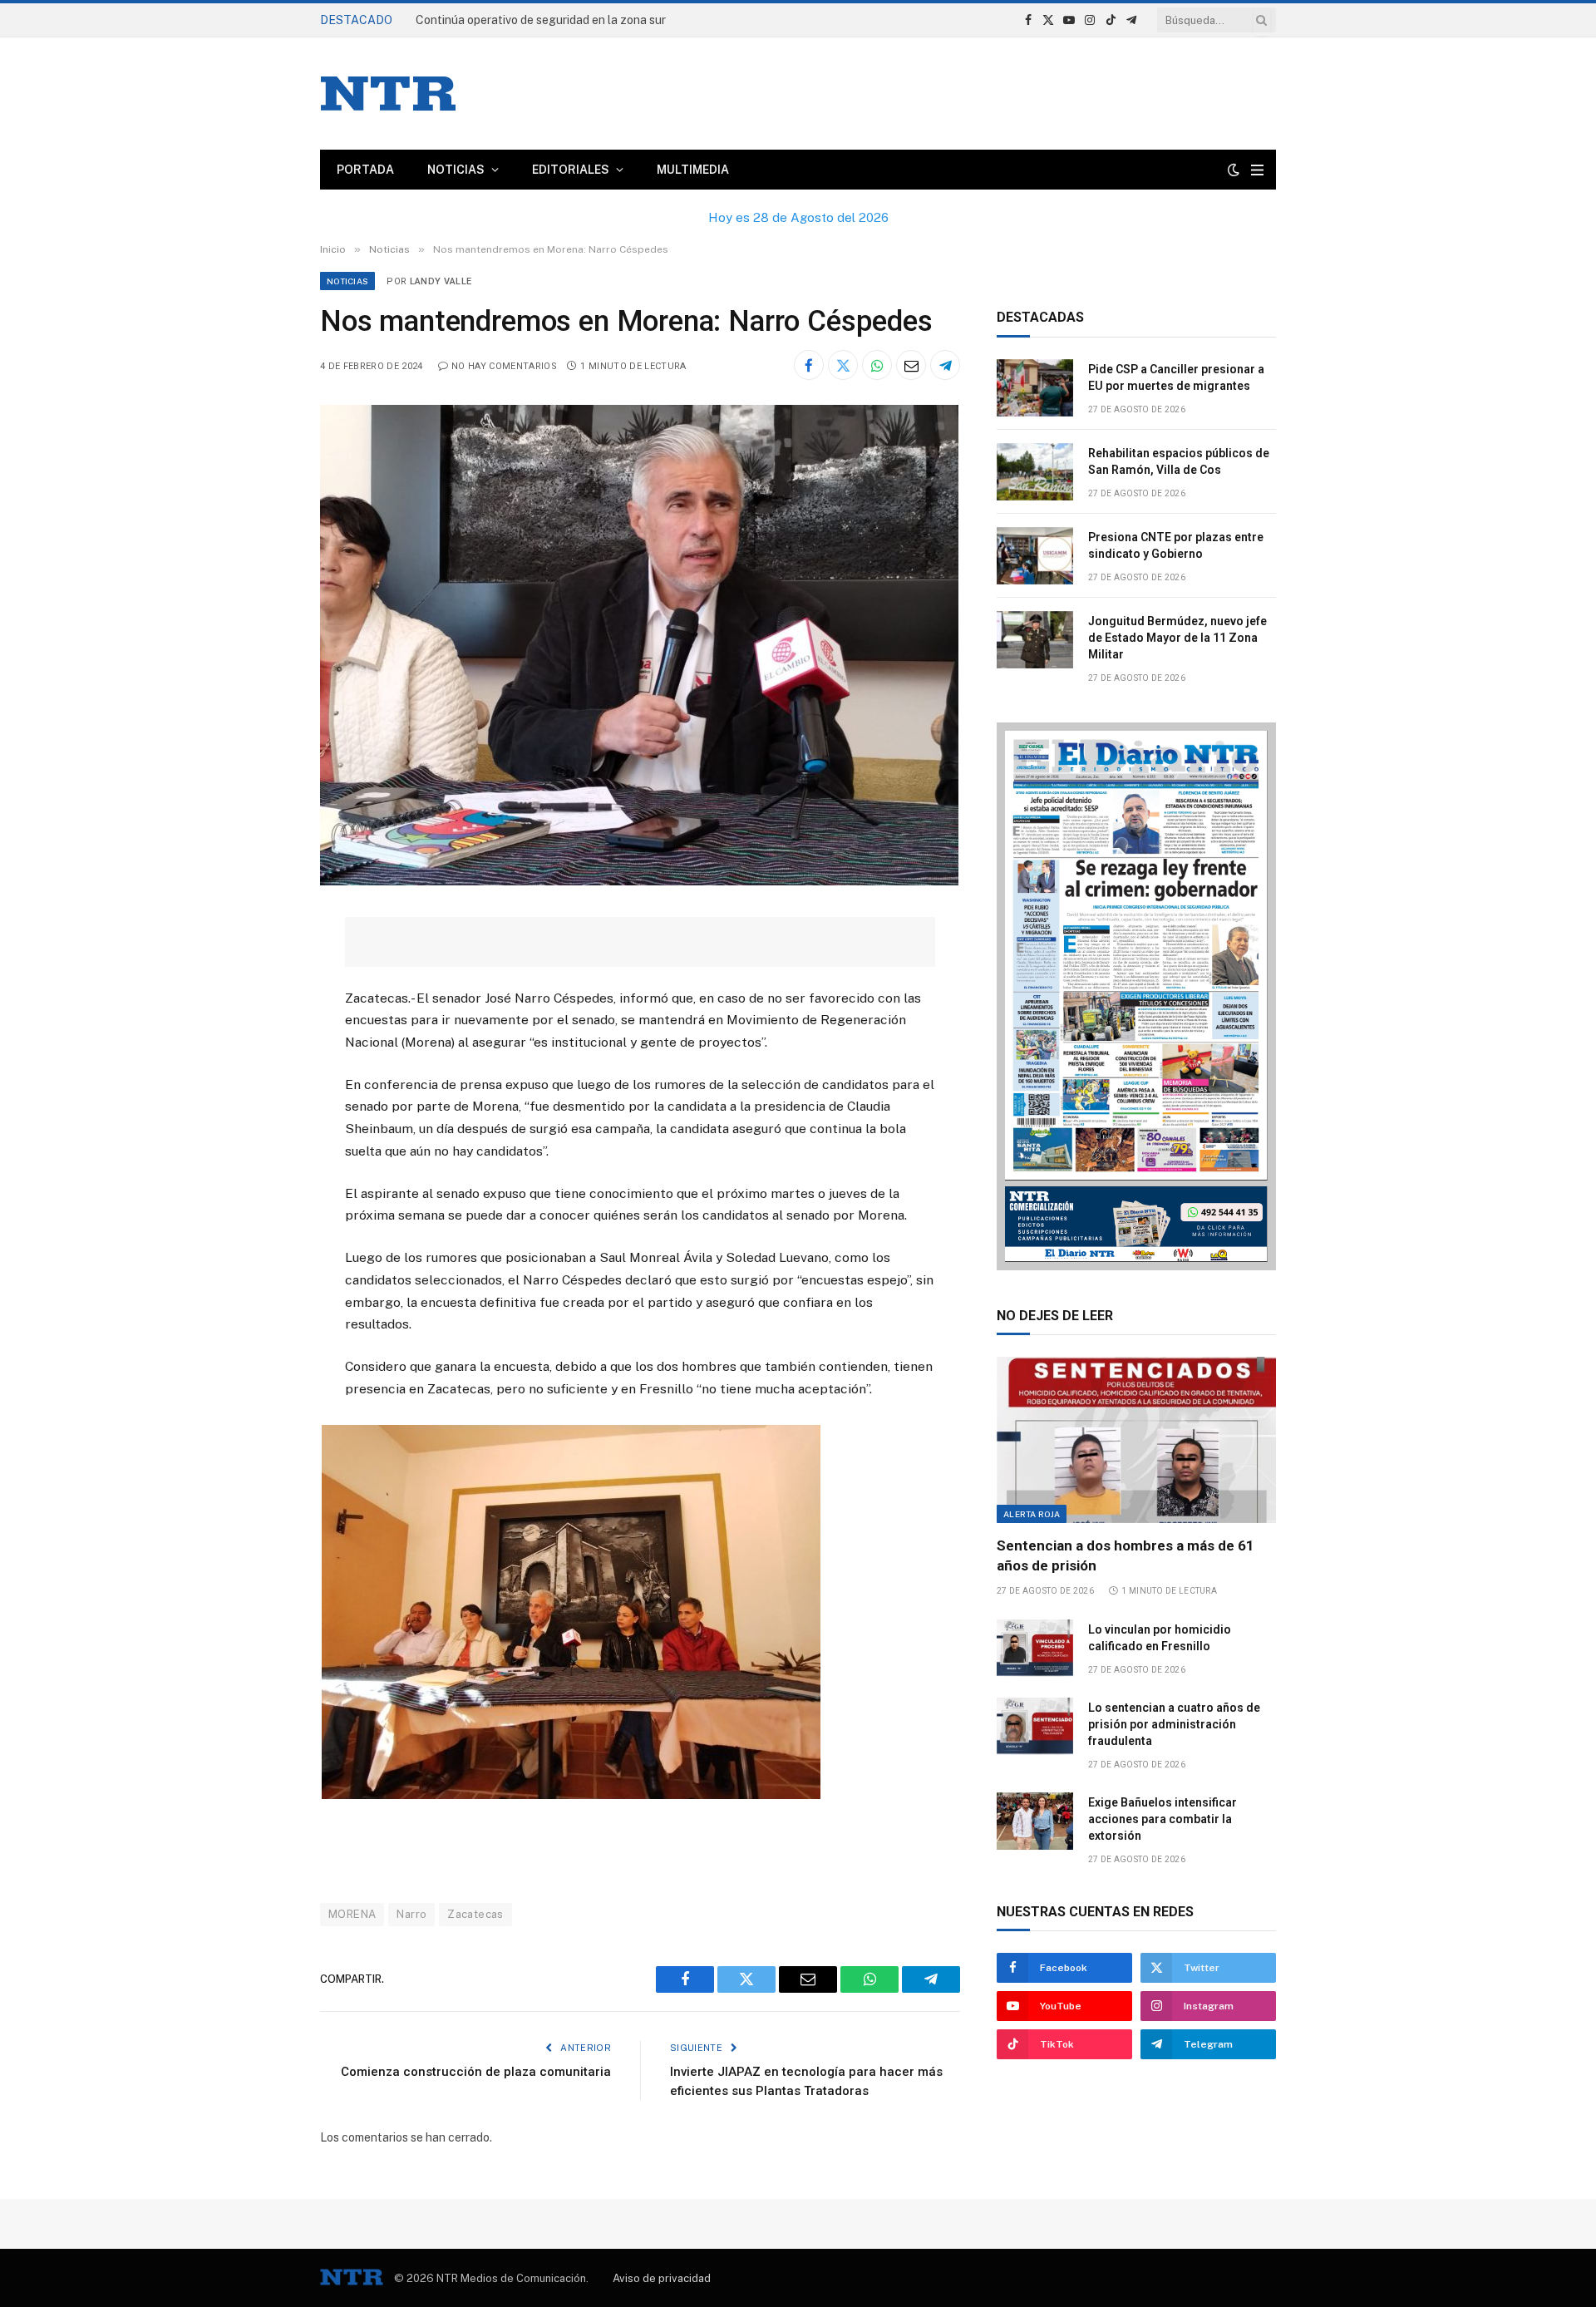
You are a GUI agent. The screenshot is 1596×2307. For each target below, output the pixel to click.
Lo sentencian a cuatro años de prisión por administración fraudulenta (1174, 1724)
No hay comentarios (504, 366)
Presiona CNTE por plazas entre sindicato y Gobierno (1176, 545)
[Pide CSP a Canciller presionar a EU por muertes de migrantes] (1035, 388)
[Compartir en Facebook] (809, 365)
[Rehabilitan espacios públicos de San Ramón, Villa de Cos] (1035, 472)
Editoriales (571, 170)
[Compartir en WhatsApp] (877, 365)
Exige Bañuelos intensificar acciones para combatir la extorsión (1163, 1819)
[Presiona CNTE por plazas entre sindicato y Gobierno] (1035, 556)
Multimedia (693, 170)
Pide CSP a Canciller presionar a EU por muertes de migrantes (580, 20)
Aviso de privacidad (662, 2278)
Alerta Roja (1032, 1514)
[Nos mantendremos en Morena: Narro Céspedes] (639, 881)
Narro (411, 1914)
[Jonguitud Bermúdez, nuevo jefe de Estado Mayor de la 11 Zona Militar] (1035, 640)
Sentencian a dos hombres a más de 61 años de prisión (1126, 1555)
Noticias (456, 170)
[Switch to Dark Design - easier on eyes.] (1234, 170)
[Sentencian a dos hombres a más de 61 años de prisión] (1136, 1440)
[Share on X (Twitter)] (843, 365)
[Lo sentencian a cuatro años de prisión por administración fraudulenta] (1035, 1726)
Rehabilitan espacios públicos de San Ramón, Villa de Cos (1179, 461)
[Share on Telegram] (945, 365)
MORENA (352, 1914)
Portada (365, 170)
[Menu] (1257, 170)
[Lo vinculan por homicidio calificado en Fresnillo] (1035, 1648)
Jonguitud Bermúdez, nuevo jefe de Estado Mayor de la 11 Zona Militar (1177, 638)
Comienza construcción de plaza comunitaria (476, 2072)
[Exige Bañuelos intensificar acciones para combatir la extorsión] (1035, 1821)
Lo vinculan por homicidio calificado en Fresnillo (1160, 1638)
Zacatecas (475, 1914)
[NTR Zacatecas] (388, 94)
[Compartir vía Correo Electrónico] (911, 365)
